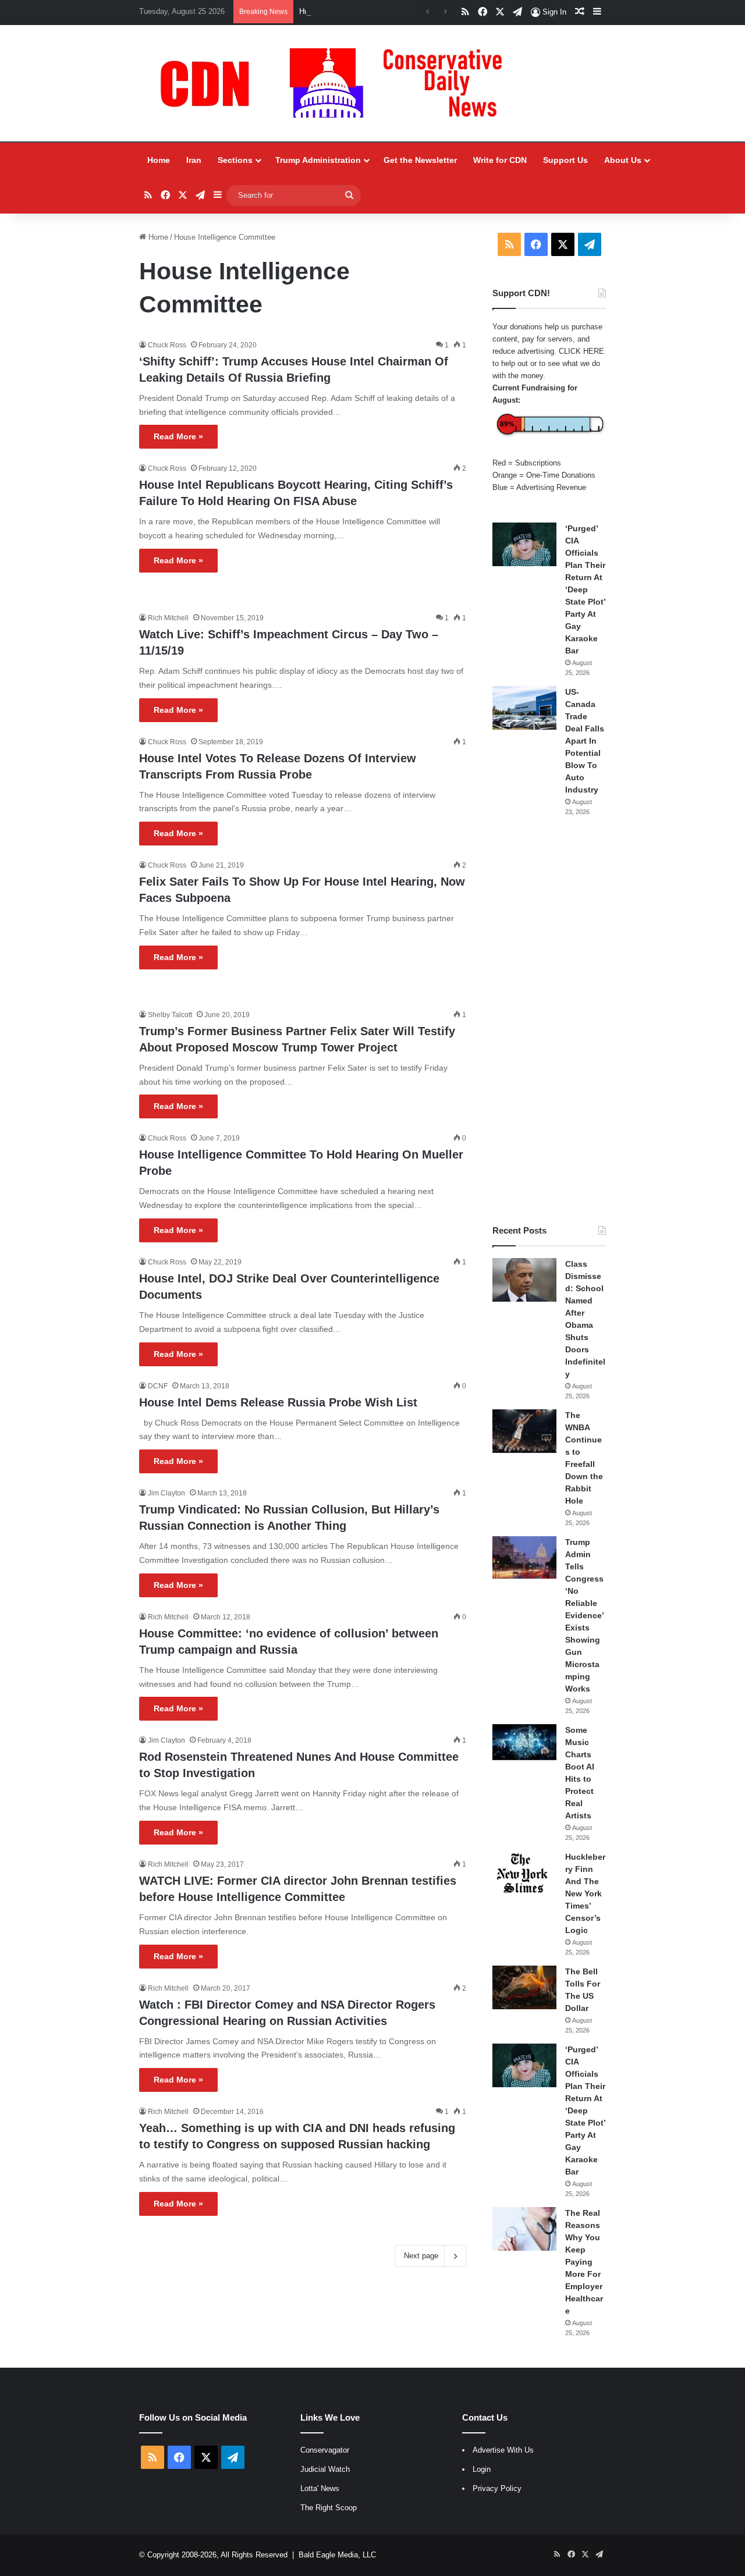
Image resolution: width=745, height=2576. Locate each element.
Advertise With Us (503, 2450)
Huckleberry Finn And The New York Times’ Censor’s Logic (399, 11)
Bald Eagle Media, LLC (337, 2555)
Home (159, 160)
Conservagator (325, 2450)
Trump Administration (318, 160)
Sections (235, 160)
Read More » (178, 436)
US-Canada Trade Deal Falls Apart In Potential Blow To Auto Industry (585, 741)
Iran (194, 160)
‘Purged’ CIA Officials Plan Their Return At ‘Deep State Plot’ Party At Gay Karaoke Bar (585, 589)
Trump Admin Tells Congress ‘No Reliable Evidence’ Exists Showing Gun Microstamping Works (584, 1615)
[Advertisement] (549, 1021)
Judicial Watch (325, 2469)
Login (482, 2469)
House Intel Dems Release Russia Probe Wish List (278, 1402)
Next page (421, 2256)
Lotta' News (320, 2488)
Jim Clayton (166, 1493)
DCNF (158, 1386)
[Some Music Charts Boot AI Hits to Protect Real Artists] (524, 1742)
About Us (623, 160)
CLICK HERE (581, 351)
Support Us (565, 160)
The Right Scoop (329, 2508)
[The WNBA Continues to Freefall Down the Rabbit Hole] (524, 1431)
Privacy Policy (497, 2488)
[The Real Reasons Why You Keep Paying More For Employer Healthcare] (524, 2229)
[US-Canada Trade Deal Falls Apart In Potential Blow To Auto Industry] (524, 708)
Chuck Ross (167, 345)
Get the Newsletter (420, 160)
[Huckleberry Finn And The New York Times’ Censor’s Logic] (524, 1873)
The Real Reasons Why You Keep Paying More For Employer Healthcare (584, 2262)
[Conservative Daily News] (337, 83)
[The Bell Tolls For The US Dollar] (524, 1987)
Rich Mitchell (168, 618)
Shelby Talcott (170, 1015)
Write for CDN (500, 160)
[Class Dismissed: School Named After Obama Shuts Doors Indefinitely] (524, 1280)
